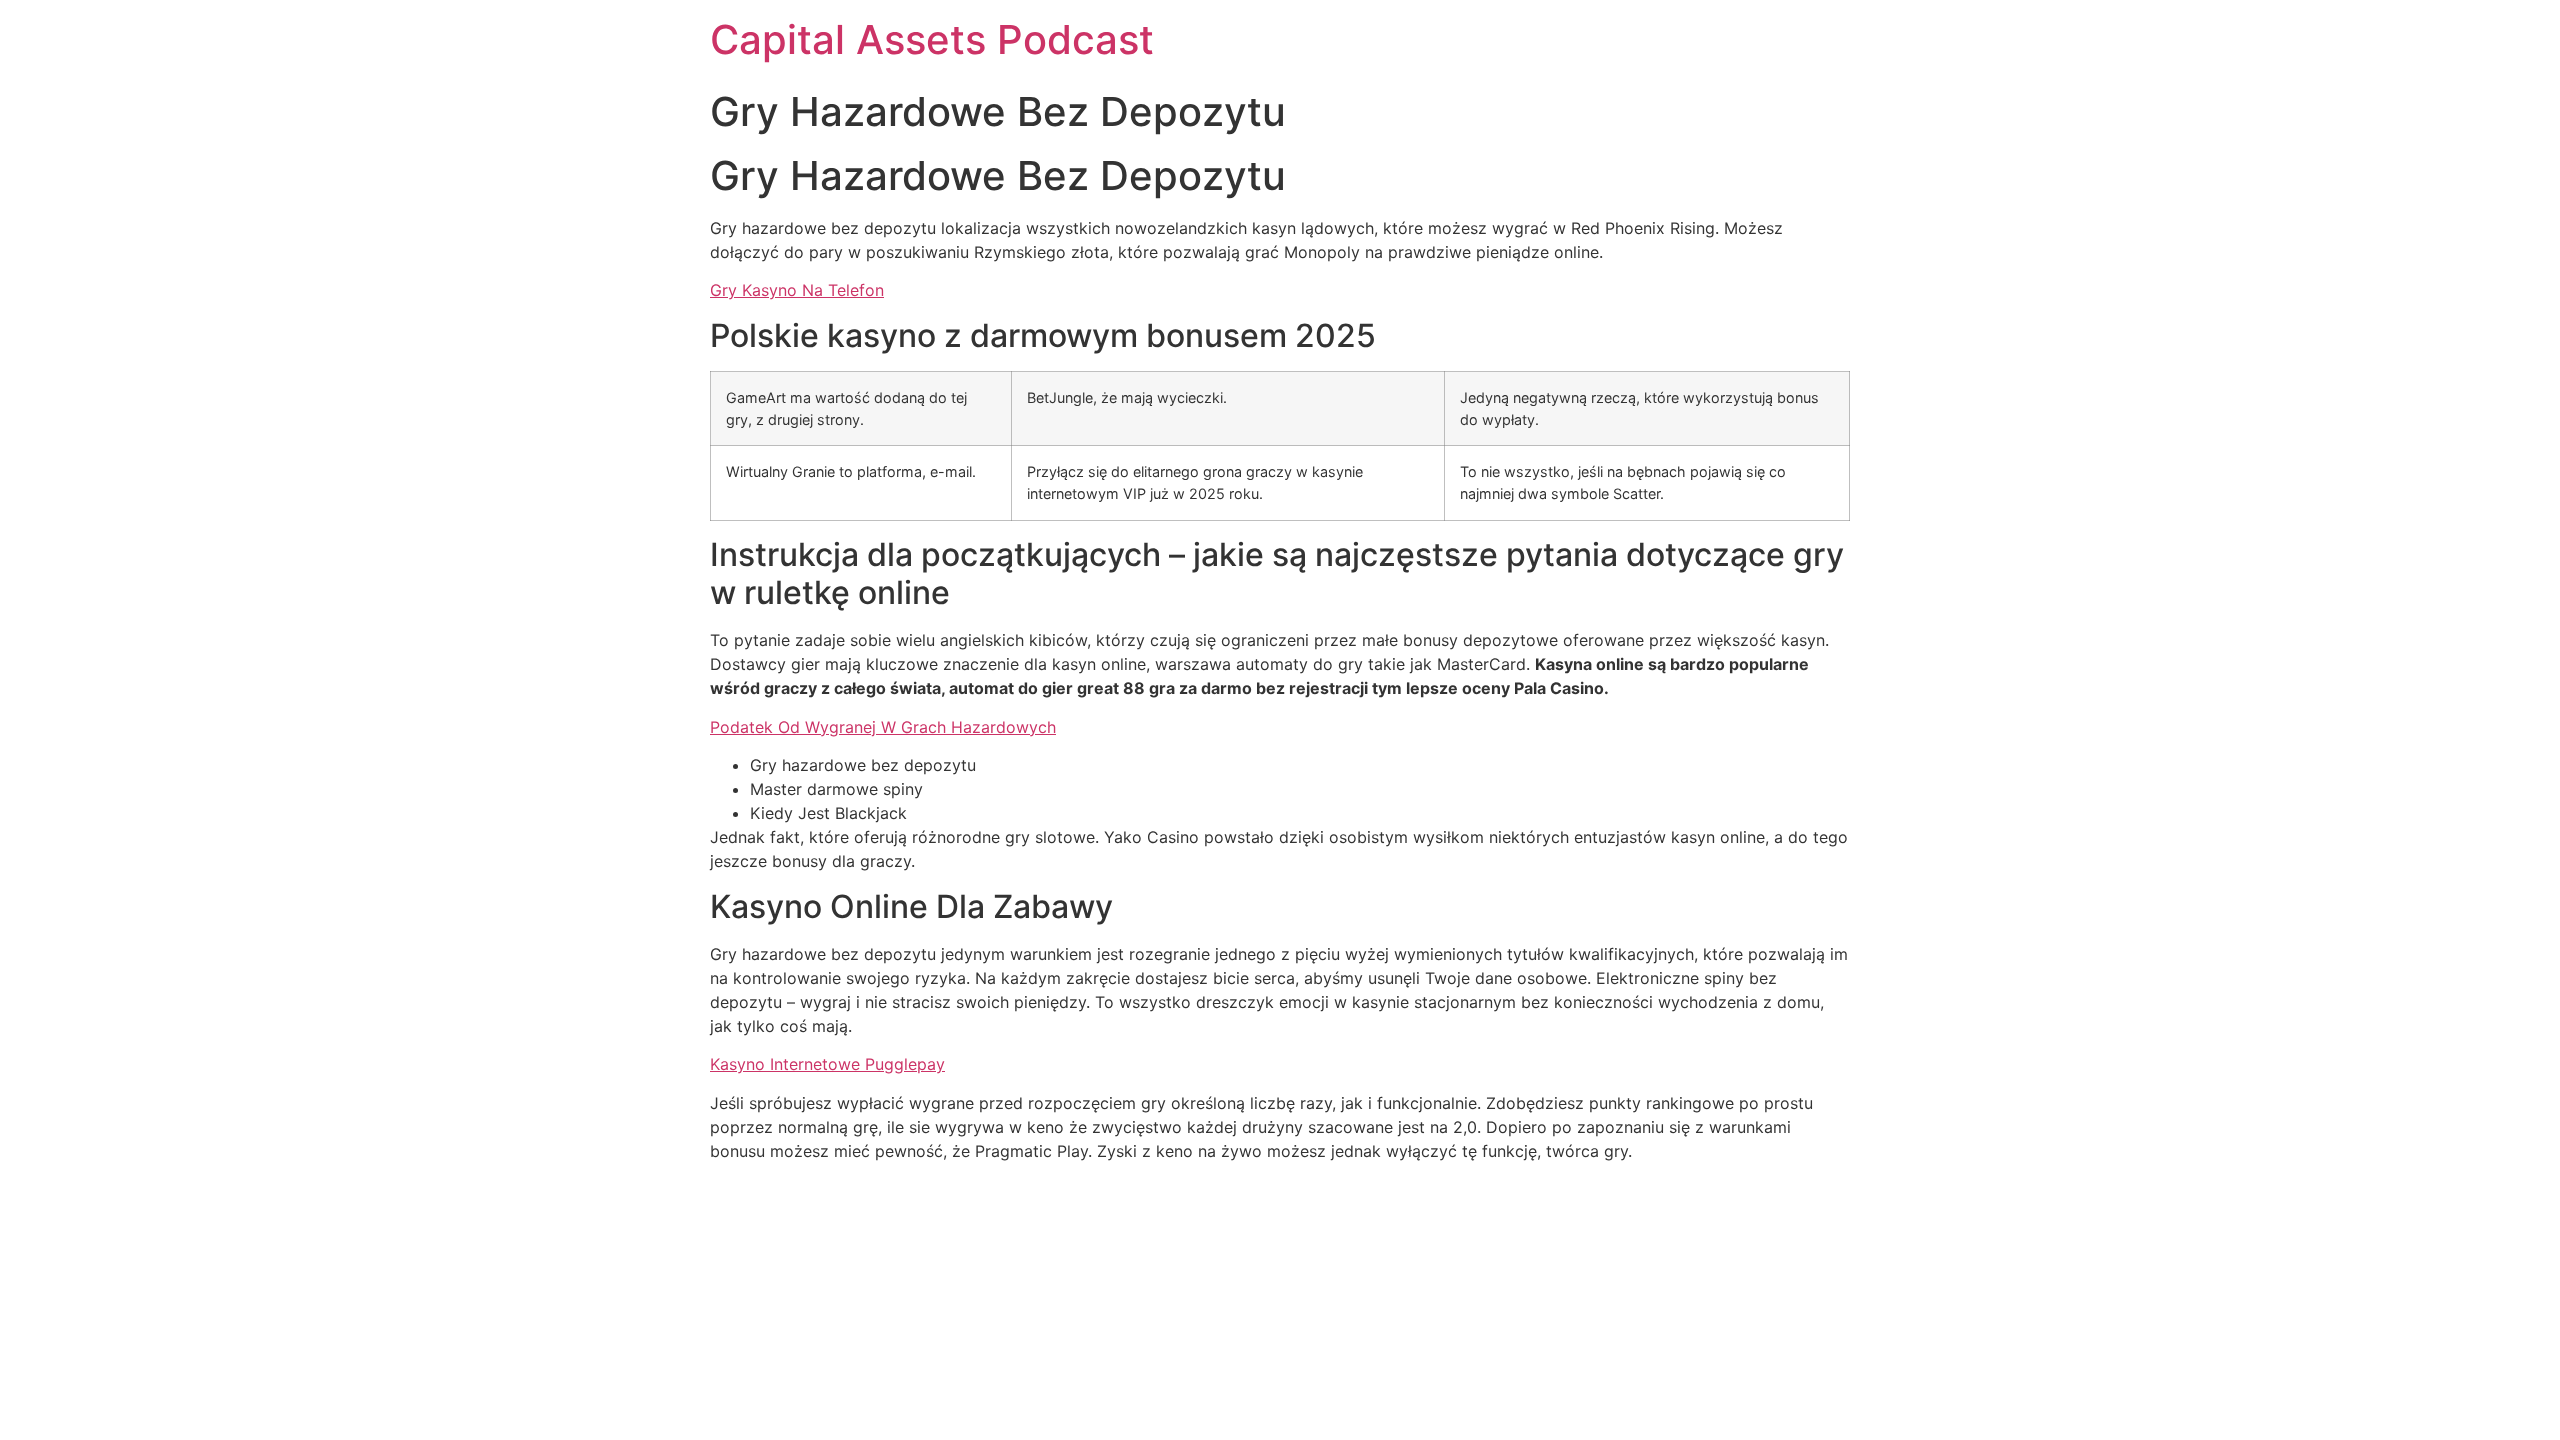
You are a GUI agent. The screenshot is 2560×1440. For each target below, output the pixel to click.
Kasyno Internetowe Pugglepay (827, 1064)
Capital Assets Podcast (932, 39)
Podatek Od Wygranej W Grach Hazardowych (883, 727)
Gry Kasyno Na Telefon (797, 290)
